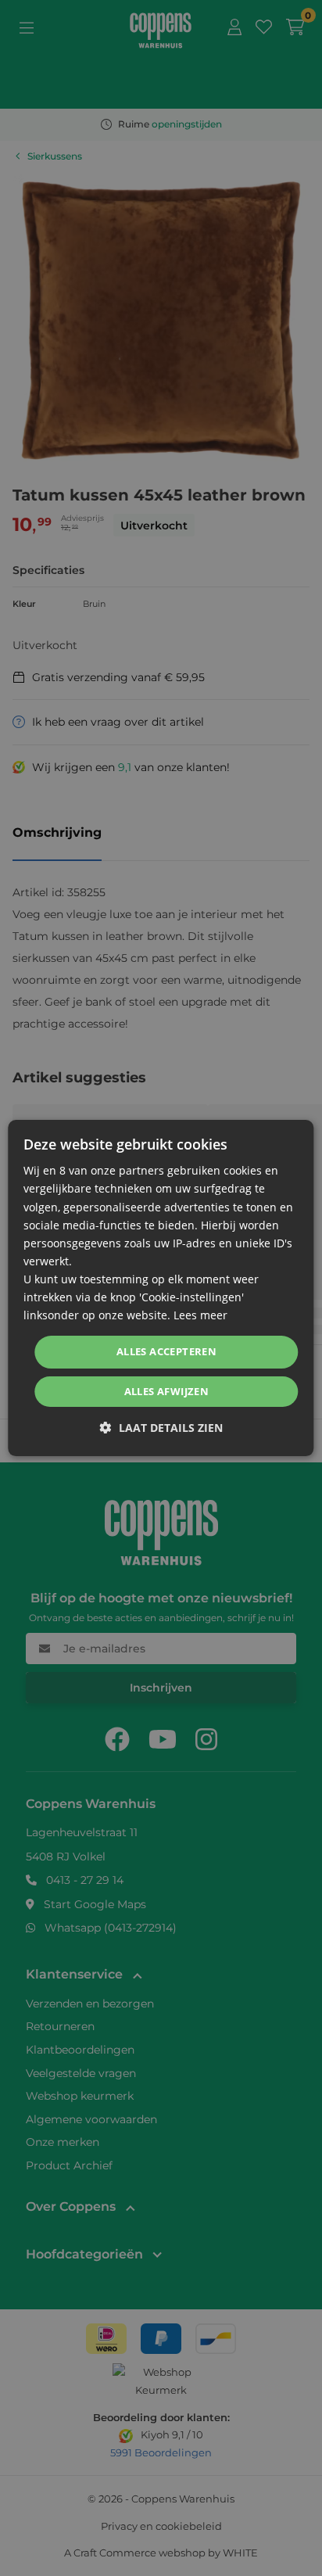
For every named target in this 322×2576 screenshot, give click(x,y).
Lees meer (200, 1315)
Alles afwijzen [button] (167, 1391)
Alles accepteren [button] (166, 1351)
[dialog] (161, 1288)
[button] (161, 1428)
